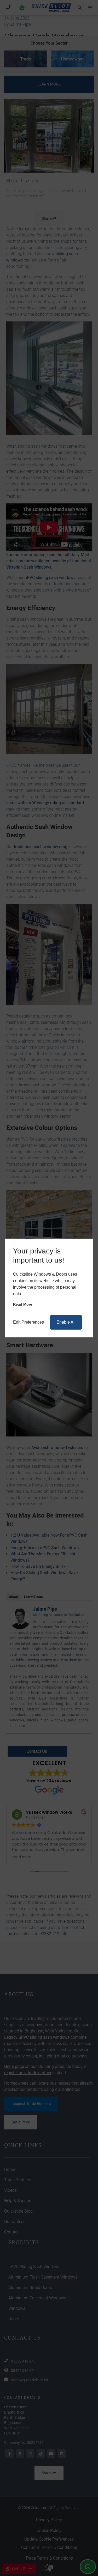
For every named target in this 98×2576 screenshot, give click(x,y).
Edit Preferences (28, 1322)
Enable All (66, 1322)
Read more (23, 1304)
